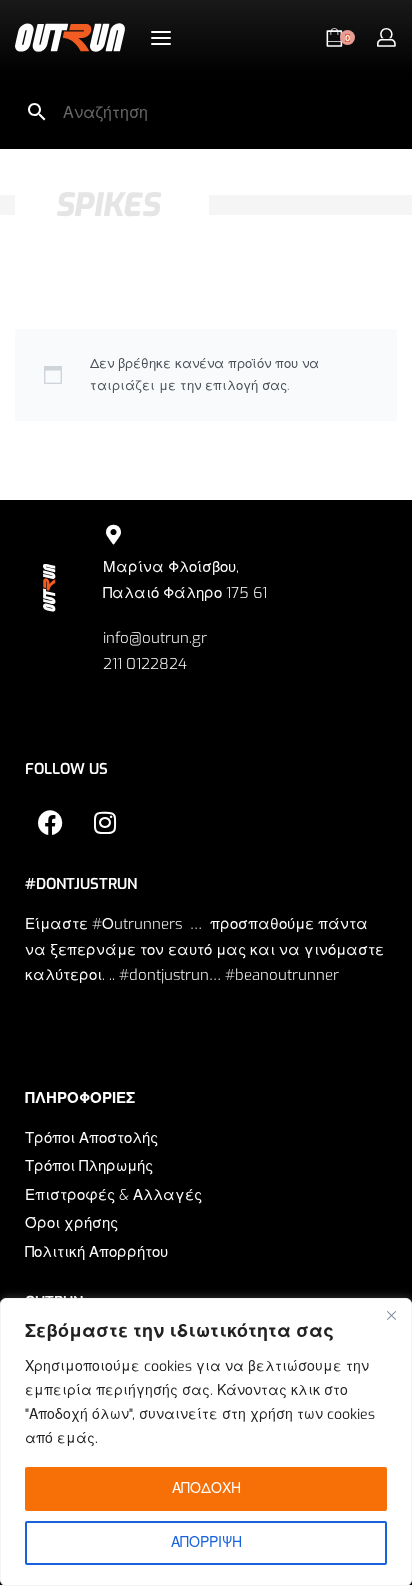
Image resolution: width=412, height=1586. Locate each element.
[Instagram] (105, 822)
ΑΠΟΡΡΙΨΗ (206, 1542)
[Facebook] (50, 822)
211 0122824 (145, 664)
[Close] (391, 1315)
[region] (206, 1442)
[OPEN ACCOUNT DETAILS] (386, 37)
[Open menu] (161, 38)
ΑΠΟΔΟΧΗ (206, 1488)
